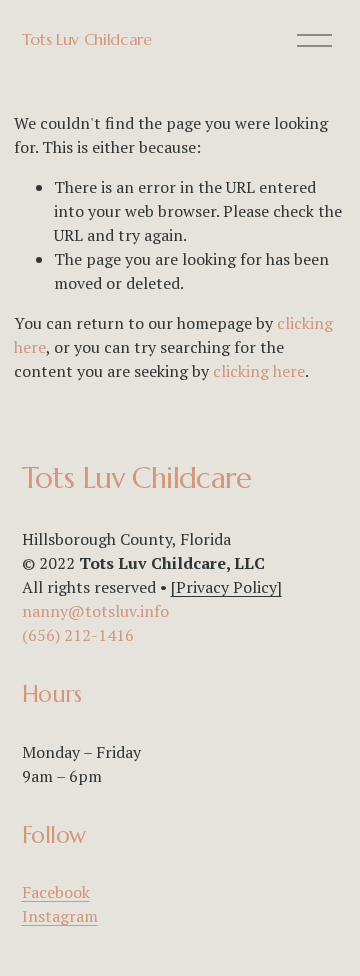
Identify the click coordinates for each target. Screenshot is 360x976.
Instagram (60, 916)
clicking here (259, 371)
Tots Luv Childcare (87, 39)
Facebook (56, 892)
